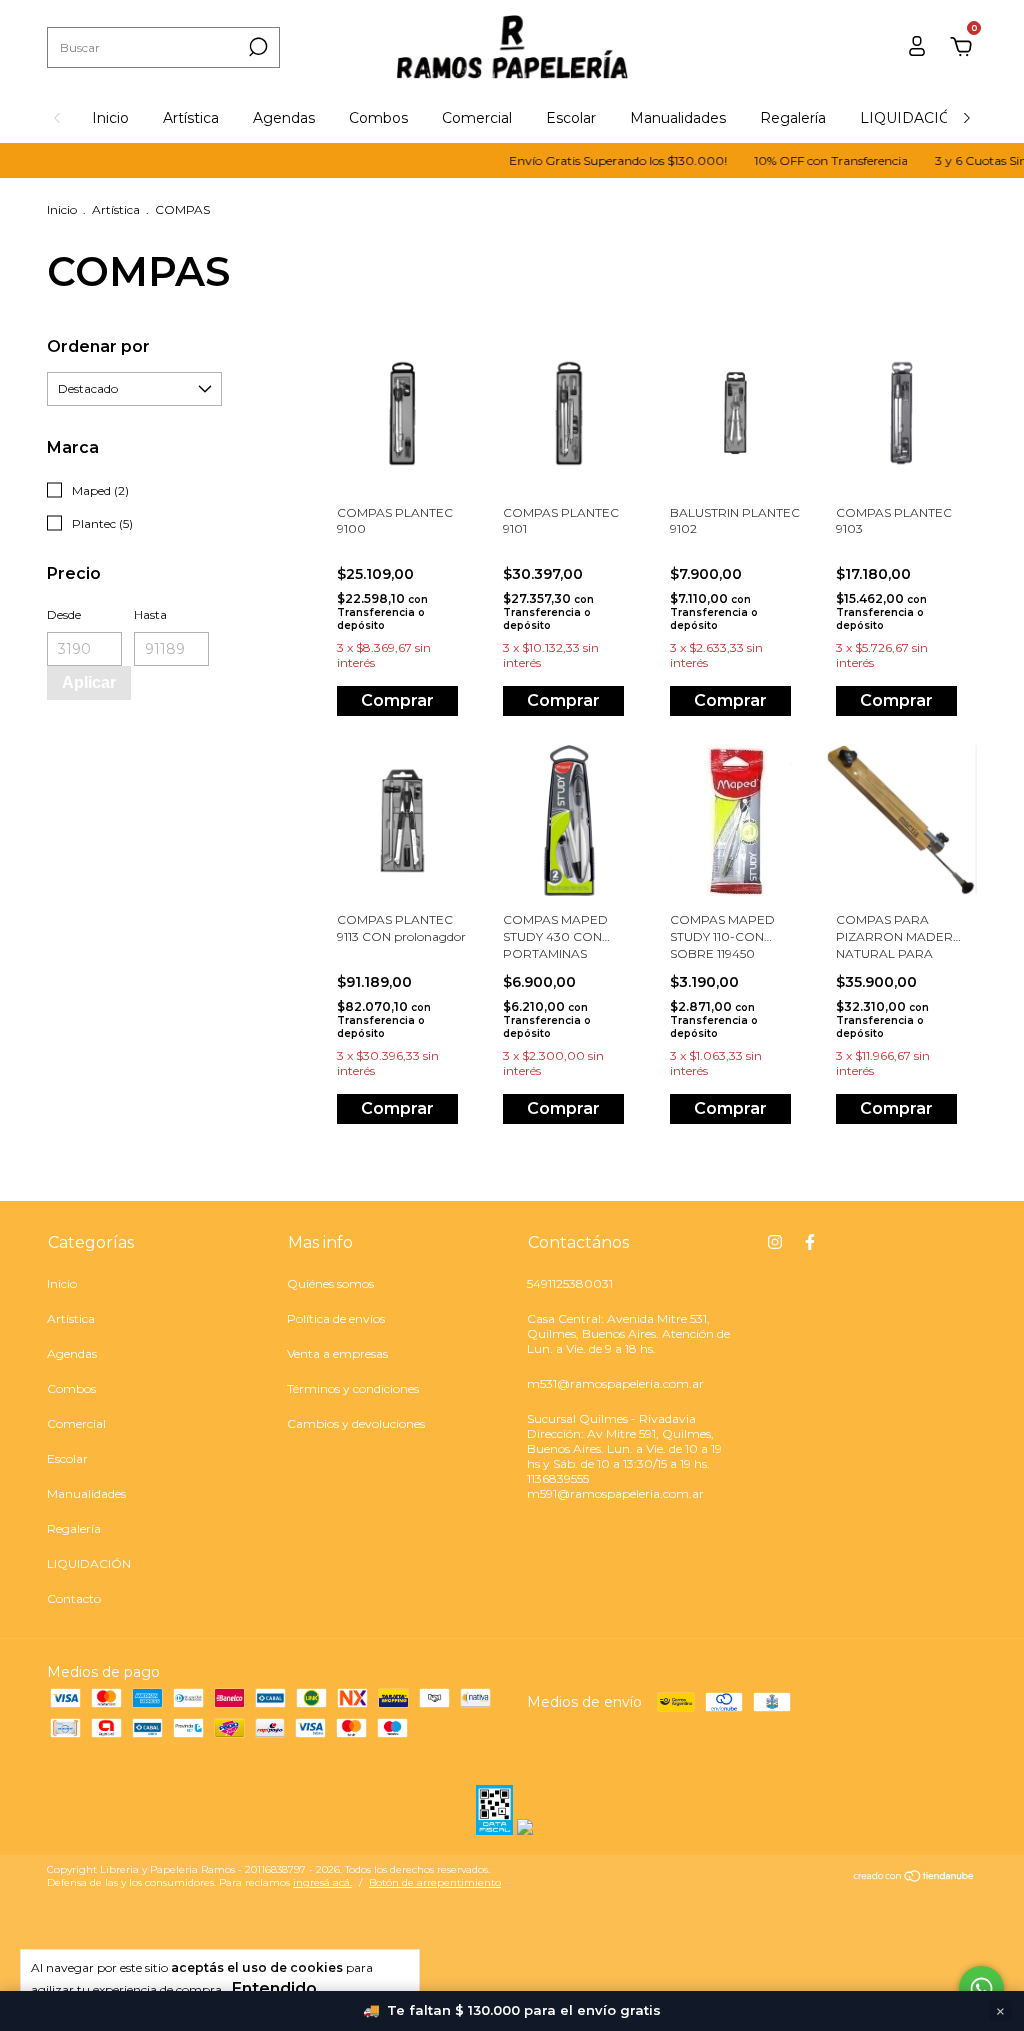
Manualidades (678, 118)
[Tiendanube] (914, 1878)
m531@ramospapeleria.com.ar (615, 1383)
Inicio (110, 118)
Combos (378, 118)
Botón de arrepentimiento (435, 1882)
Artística (191, 118)
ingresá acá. (322, 1882)
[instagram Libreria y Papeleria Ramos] (775, 1242)
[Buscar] (256, 47)
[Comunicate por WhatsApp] (981, 1988)
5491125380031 (570, 1283)
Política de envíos (336, 1318)
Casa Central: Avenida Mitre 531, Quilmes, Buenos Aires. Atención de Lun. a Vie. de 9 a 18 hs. (628, 1333)
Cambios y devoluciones (356, 1423)
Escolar (571, 118)
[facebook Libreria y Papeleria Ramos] (810, 1242)
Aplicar (89, 682)
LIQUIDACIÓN (911, 118)
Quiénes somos (330, 1283)
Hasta (150, 614)
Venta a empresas (337, 1353)
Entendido (274, 1988)
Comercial (477, 118)
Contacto (74, 1598)
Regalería (793, 118)
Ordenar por (98, 346)
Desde (64, 614)
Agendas (284, 118)
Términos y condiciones (353, 1388)
